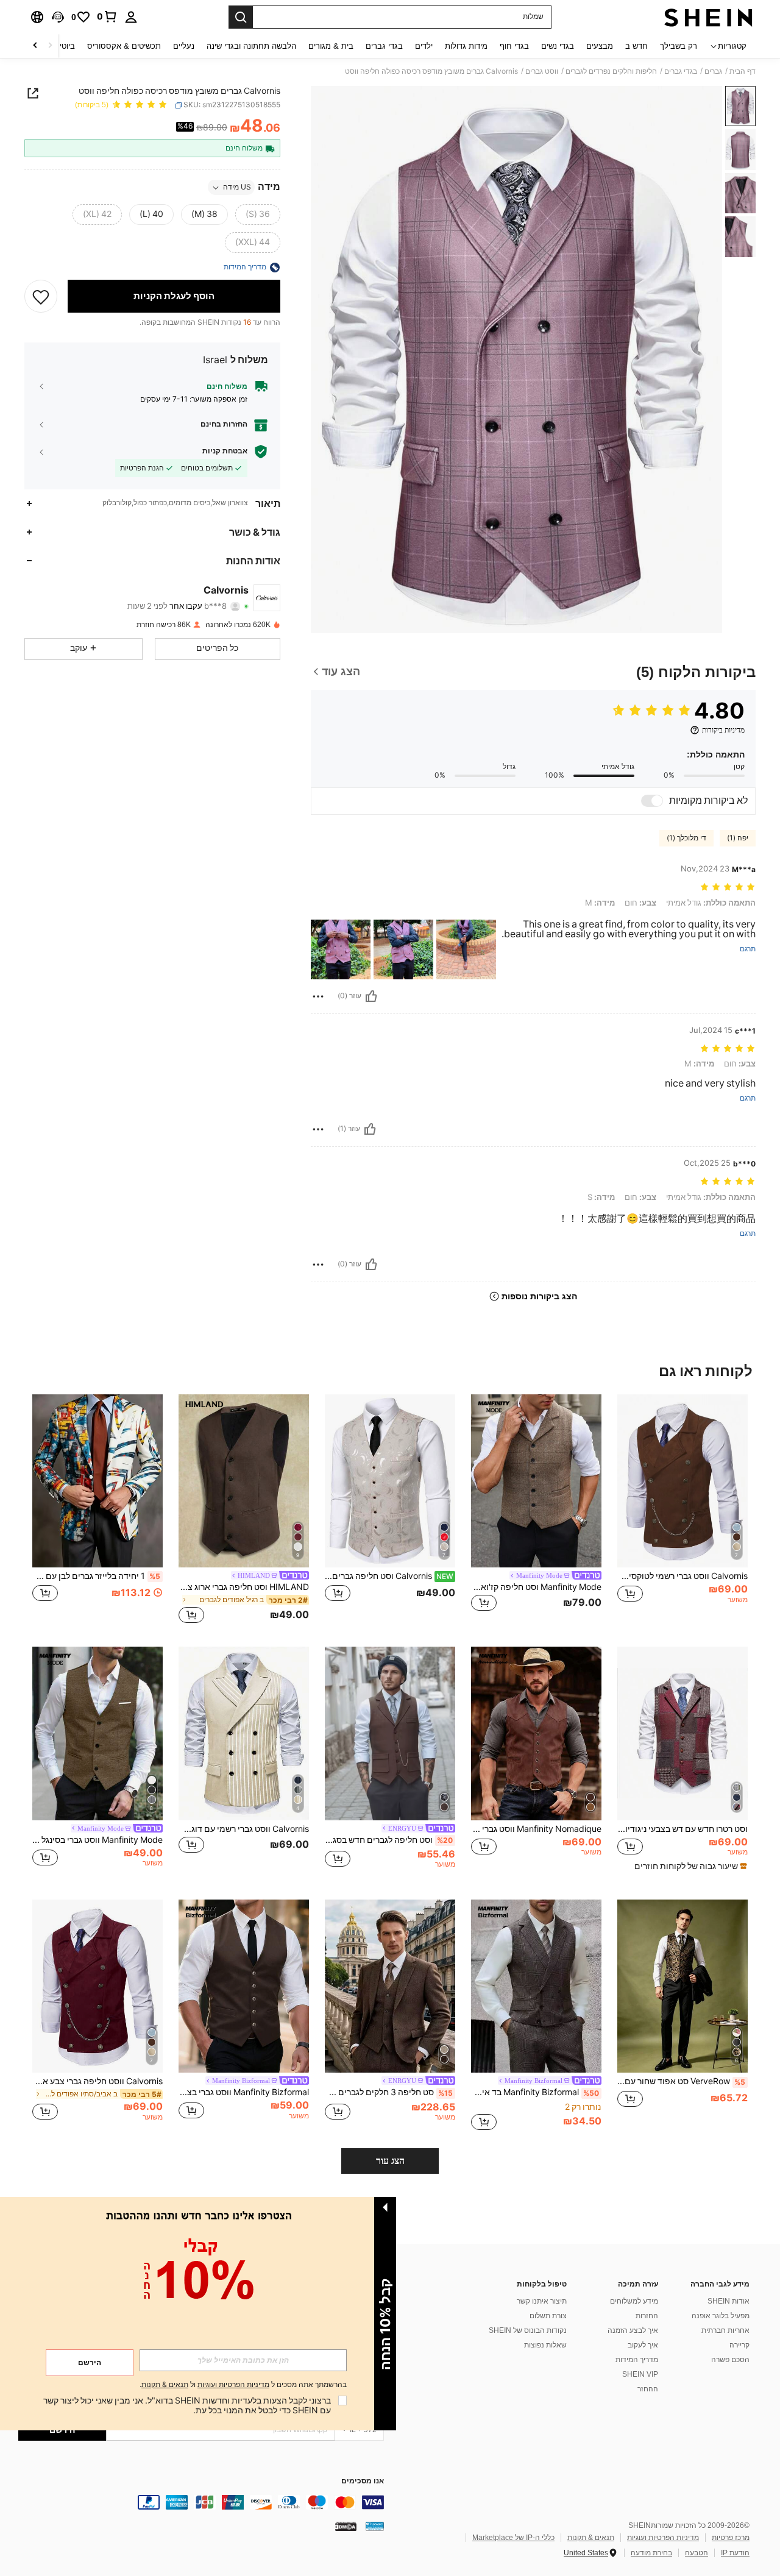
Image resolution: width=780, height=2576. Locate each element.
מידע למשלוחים (634, 2301)
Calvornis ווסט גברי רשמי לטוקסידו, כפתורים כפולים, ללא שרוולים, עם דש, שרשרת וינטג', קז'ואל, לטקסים (682, 1576)
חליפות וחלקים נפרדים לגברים (611, 71)
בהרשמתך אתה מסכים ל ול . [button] (243, 2385)
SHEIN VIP (640, 2374)
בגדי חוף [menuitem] (514, 46)
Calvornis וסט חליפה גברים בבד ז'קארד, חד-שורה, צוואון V (389, 1576)
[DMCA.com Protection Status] (346, 2526)
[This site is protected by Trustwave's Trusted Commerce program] (375, 2526)
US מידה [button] (237, 188)
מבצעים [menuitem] (600, 46)
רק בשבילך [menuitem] (679, 46)
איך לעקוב (643, 2345)
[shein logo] (708, 17)
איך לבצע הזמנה (633, 2330)
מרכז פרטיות (731, 2538)
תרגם (748, 949)
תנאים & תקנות (591, 2538)
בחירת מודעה (651, 2553)
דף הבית (743, 71)
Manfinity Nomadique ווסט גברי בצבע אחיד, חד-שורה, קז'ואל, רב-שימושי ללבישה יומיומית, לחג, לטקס (536, 1829)
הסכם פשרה (730, 2360)
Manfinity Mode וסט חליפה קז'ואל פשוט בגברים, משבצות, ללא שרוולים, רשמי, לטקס (536, 1587)
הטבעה (697, 2553)
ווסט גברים (542, 71)
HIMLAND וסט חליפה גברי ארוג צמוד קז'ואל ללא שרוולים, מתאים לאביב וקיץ (244, 1587)
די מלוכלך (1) (686, 838)
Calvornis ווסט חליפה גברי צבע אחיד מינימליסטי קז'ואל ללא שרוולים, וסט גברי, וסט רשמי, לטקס (97, 2081)
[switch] (652, 801)
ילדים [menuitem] (424, 46)
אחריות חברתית (725, 2330)
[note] (689, 1866)
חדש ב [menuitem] (636, 46)
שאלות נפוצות (545, 2345)
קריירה (739, 2345)
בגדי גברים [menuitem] (384, 46)
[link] (107, 16)
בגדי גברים (681, 71)
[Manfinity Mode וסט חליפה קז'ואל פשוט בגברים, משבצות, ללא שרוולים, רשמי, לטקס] (536, 1481)
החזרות (647, 2316)
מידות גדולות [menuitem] (466, 46)
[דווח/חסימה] (318, 996)
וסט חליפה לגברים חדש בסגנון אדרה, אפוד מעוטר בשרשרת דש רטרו (389, 1840)
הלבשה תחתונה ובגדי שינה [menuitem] (251, 46)
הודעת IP (735, 2553)
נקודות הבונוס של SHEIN (528, 2330)
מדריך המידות (637, 2360)
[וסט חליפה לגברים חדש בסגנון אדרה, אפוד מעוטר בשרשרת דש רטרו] (390, 1733)
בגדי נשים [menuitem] (558, 46)
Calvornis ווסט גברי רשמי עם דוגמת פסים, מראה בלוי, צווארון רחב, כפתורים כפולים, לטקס (244, 1829)
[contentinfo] (201, 2502)
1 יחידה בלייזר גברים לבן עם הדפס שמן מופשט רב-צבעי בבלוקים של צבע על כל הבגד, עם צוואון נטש (96, 1576)
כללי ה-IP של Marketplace (513, 2538)
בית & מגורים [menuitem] (331, 46)
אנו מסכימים (363, 2481)
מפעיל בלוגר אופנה (721, 2316)
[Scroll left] (50, 46)
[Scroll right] (35, 46)
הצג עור (390, 2161)
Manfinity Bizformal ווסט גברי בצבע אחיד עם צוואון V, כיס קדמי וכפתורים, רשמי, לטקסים (244, 2092)
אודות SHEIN (729, 2301)
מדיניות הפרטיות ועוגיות (663, 2538)
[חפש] (241, 17)
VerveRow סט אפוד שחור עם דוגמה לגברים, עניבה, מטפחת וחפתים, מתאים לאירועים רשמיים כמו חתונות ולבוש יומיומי (681, 2081)
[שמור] (41, 297)
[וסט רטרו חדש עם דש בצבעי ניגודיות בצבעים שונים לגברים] (682, 1733)
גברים (713, 71)
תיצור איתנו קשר (542, 2301)
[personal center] (131, 17)
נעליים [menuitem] (184, 46)
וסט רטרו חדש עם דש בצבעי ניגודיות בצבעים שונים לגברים (682, 1829)
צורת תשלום (548, 2316)
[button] (58, 17)
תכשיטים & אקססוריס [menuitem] (124, 46)
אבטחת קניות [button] (225, 451)
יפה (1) (738, 838)
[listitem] (682, 1511)
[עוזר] (371, 996)
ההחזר (648, 2389)
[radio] (258, 215)
